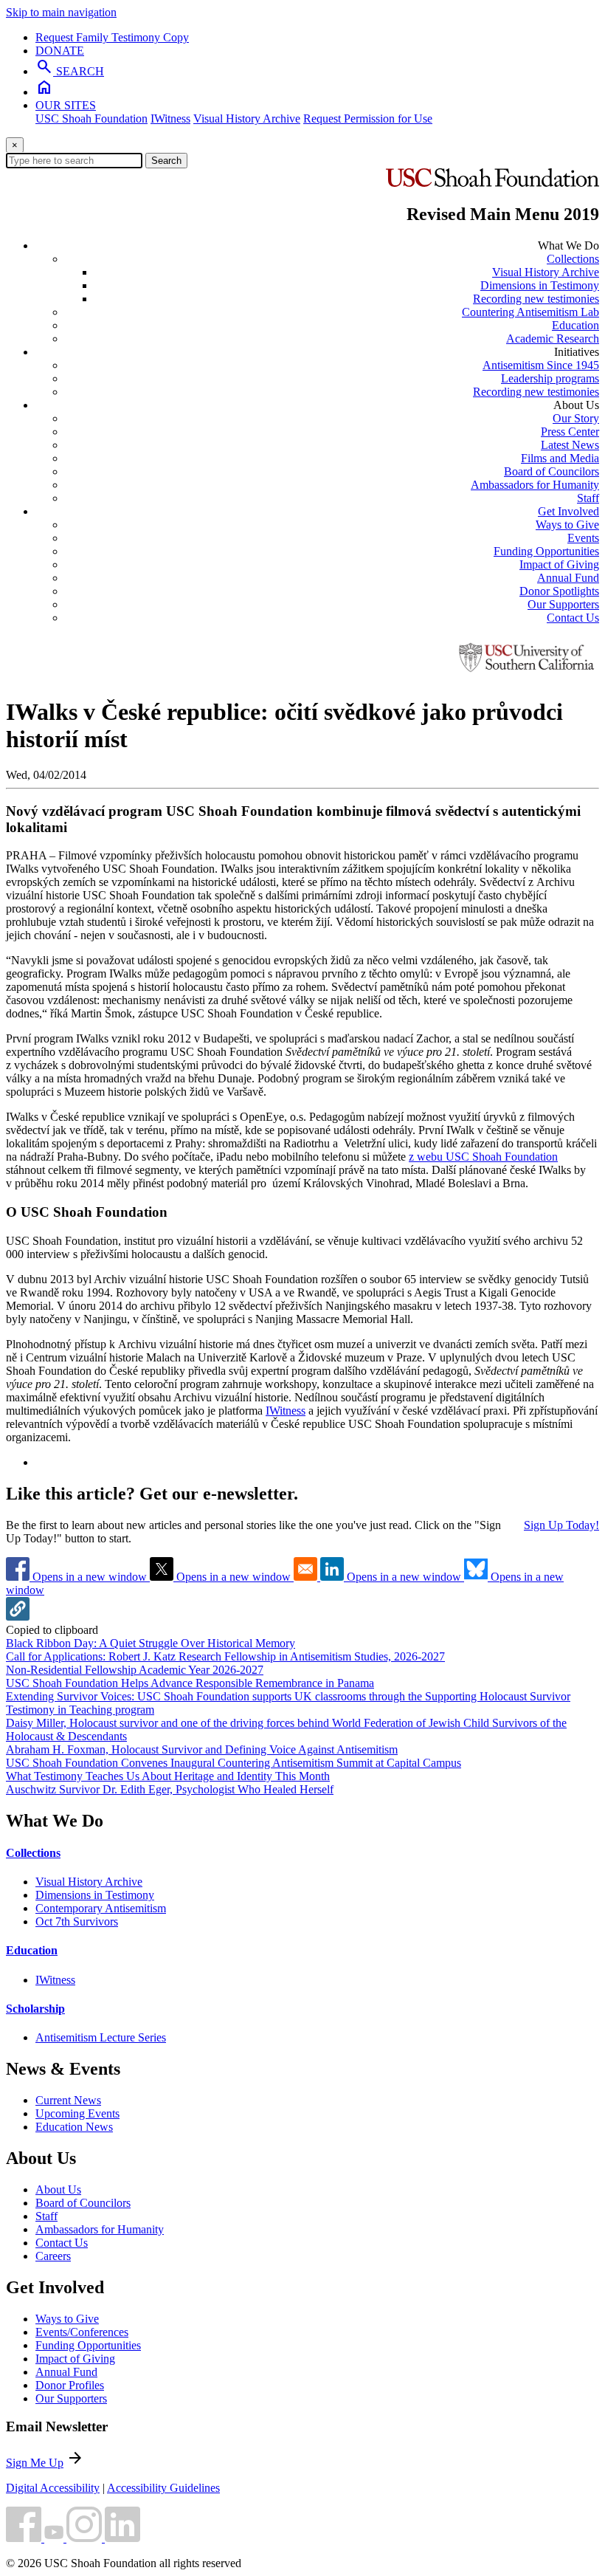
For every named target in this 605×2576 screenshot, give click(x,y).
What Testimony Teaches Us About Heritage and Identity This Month (168, 1776)
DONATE (60, 51)
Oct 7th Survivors (77, 1921)
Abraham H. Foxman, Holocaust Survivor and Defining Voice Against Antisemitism (202, 1749)
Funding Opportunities (546, 551)
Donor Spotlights (559, 591)
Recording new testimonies (536, 299)
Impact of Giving (559, 564)
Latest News (570, 445)
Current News (68, 2100)
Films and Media (560, 458)
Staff (588, 498)
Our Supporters (563, 604)
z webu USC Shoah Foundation (483, 1157)
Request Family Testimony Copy (112, 37)
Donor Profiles (70, 2385)
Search (166, 161)
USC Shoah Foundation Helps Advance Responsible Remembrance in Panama (190, 1683)
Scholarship (35, 2009)
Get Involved (568, 511)
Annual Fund (568, 578)
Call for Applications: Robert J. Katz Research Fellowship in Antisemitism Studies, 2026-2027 (225, 1656)
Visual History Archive (247, 119)
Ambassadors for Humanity (535, 485)
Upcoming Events (77, 2113)
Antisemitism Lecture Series (101, 2037)
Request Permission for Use (368, 119)
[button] (18, 1617)
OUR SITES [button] (66, 105)
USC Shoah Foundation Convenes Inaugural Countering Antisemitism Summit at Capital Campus (234, 1763)
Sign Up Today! (561, 1525)
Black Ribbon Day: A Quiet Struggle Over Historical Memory (151, 1643)
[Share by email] (307, 1577)
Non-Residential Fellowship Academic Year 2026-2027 (135, 1670)
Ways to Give (567, 525)
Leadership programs (550, 378)
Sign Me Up (35, 2463)
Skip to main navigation (61, 12)
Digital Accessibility (53, 2488)
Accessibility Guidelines (163, 2488)
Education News (74, 2127)
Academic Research (553, 339)
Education (575, 325)
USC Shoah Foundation (91, 119)
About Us (58, 2189)
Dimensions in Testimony (540, 285)
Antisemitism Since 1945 (541, 365)
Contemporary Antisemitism (101, 1908)
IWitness (170, 119)
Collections (573, 259)
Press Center (570, 432)
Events (583, 538)
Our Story (576, 418)
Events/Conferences (82, 2332)
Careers (53, 2256)
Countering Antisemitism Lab (530, 312)
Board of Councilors (552, 471)
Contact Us (573, 618)
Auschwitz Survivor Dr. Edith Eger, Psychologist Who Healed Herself (170, 1789)
